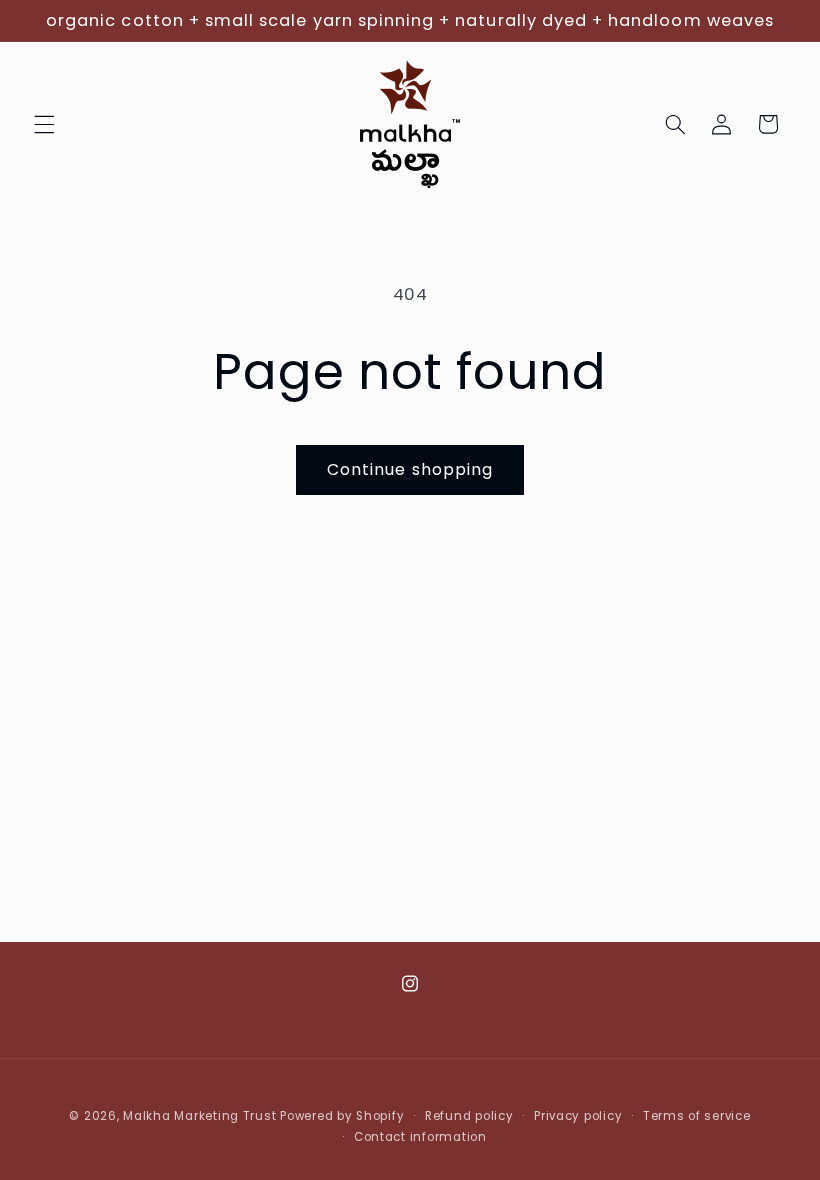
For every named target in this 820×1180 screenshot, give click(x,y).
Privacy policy (578, 1116)
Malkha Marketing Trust (199, 1116)
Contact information (420, 1137)
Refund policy (469, 1116)
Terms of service (697, 1116)
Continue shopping (410, 469)
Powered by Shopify (342, 1116)
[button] (44, 124)
